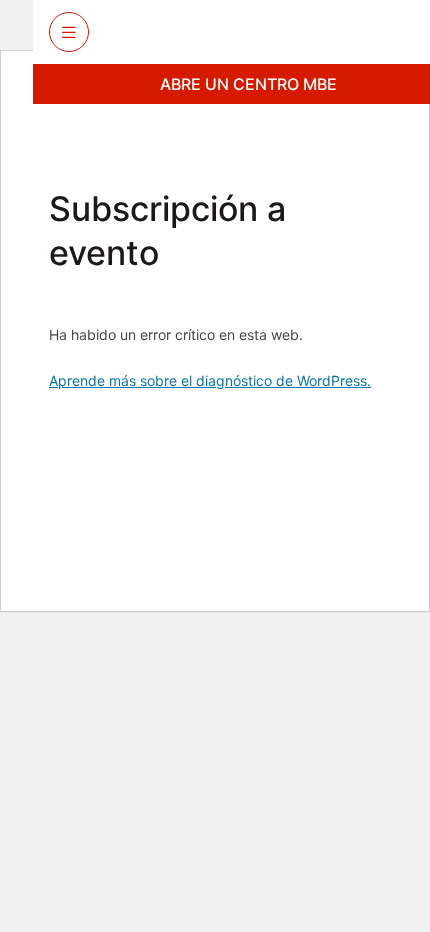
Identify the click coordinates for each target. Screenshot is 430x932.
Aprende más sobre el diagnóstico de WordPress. (210, 380)
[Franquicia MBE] (268, 32)
